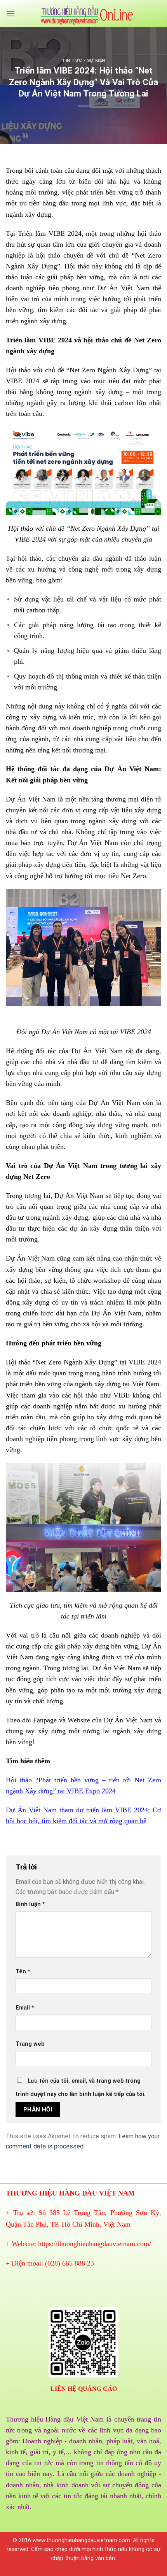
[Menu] (10, 13)
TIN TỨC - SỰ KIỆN (83, 60)
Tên (23, 1972)
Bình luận (30, 1904)
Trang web (30, 2044)
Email (25, 2008)
